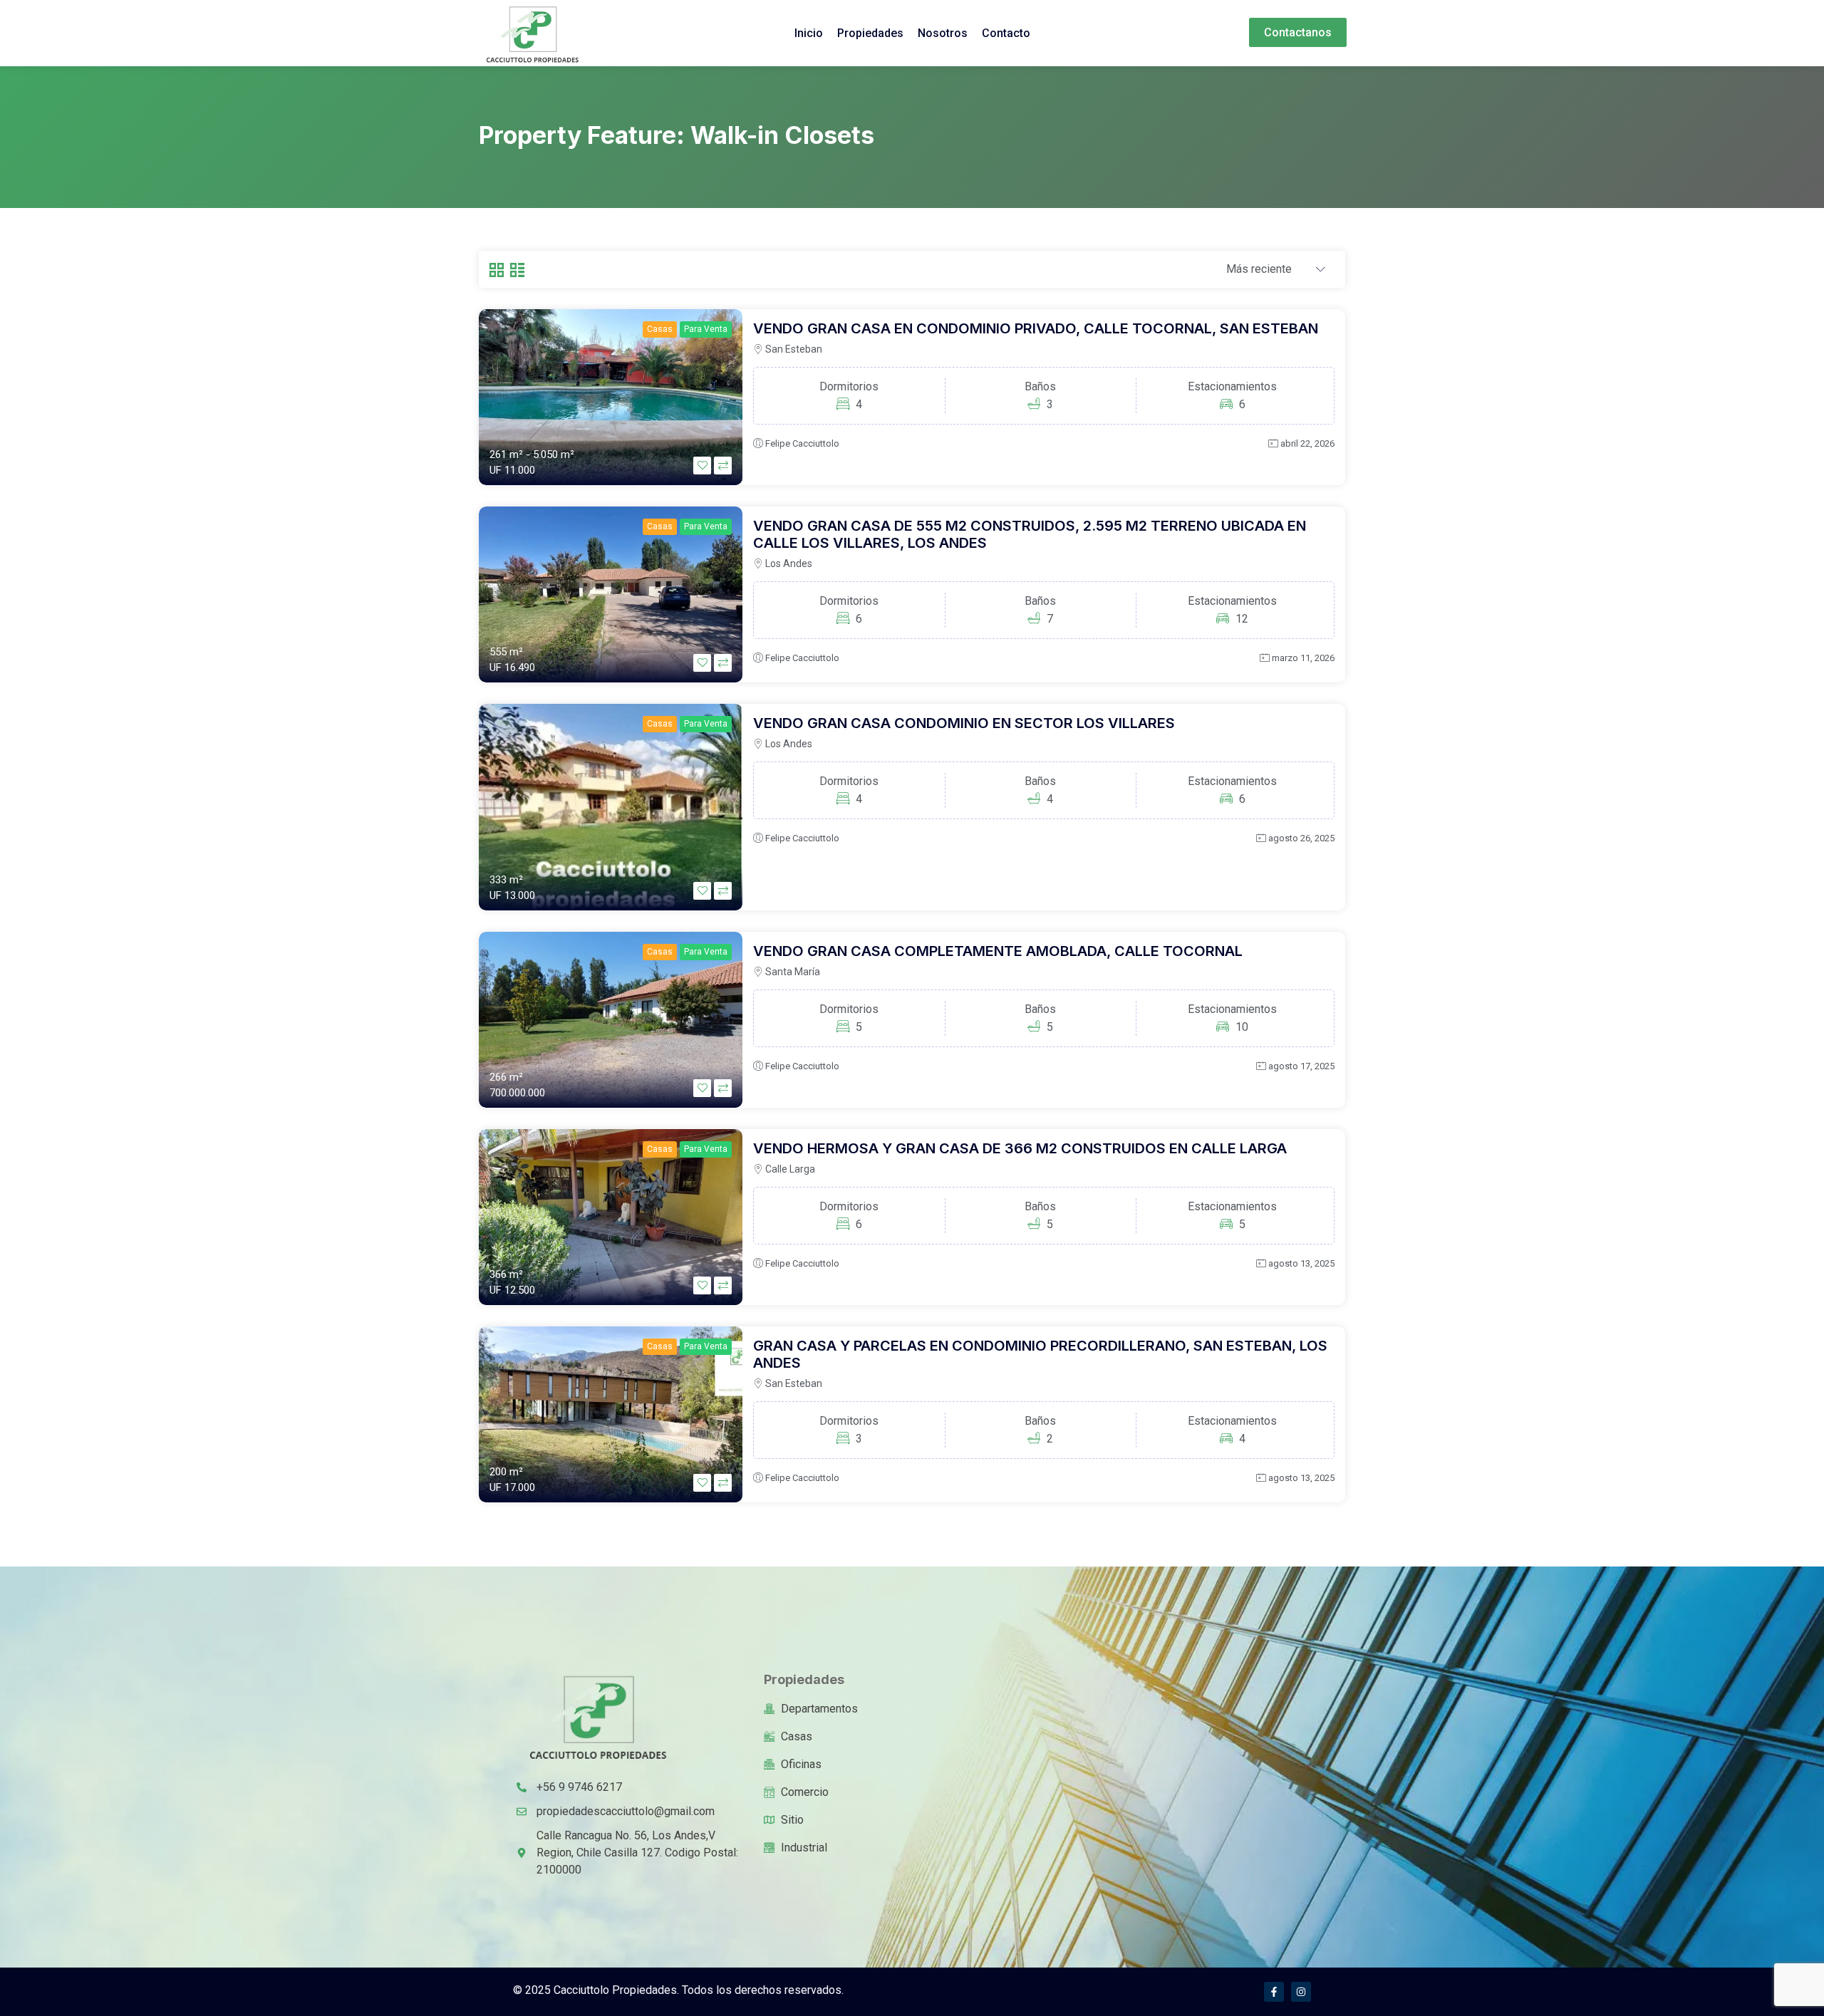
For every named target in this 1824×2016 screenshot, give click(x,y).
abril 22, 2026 (1307, 443)
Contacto (1006, 33)
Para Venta (706, 329)
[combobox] (1276, 270)
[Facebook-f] (1274, 1992)
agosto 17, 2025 (1301, 1066)
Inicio (809, 33)
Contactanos (1298, 32)
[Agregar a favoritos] (702, 466)
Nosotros (943, 33)
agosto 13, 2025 (1301, 1263)
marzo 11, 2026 (1303, 658)
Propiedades (870, 33)
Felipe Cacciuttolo (802, 443)
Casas (660, 329)
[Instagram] (1301, 1992)
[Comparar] (723, 466)
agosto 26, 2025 (1301, 838)
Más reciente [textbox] (1259, 269)
